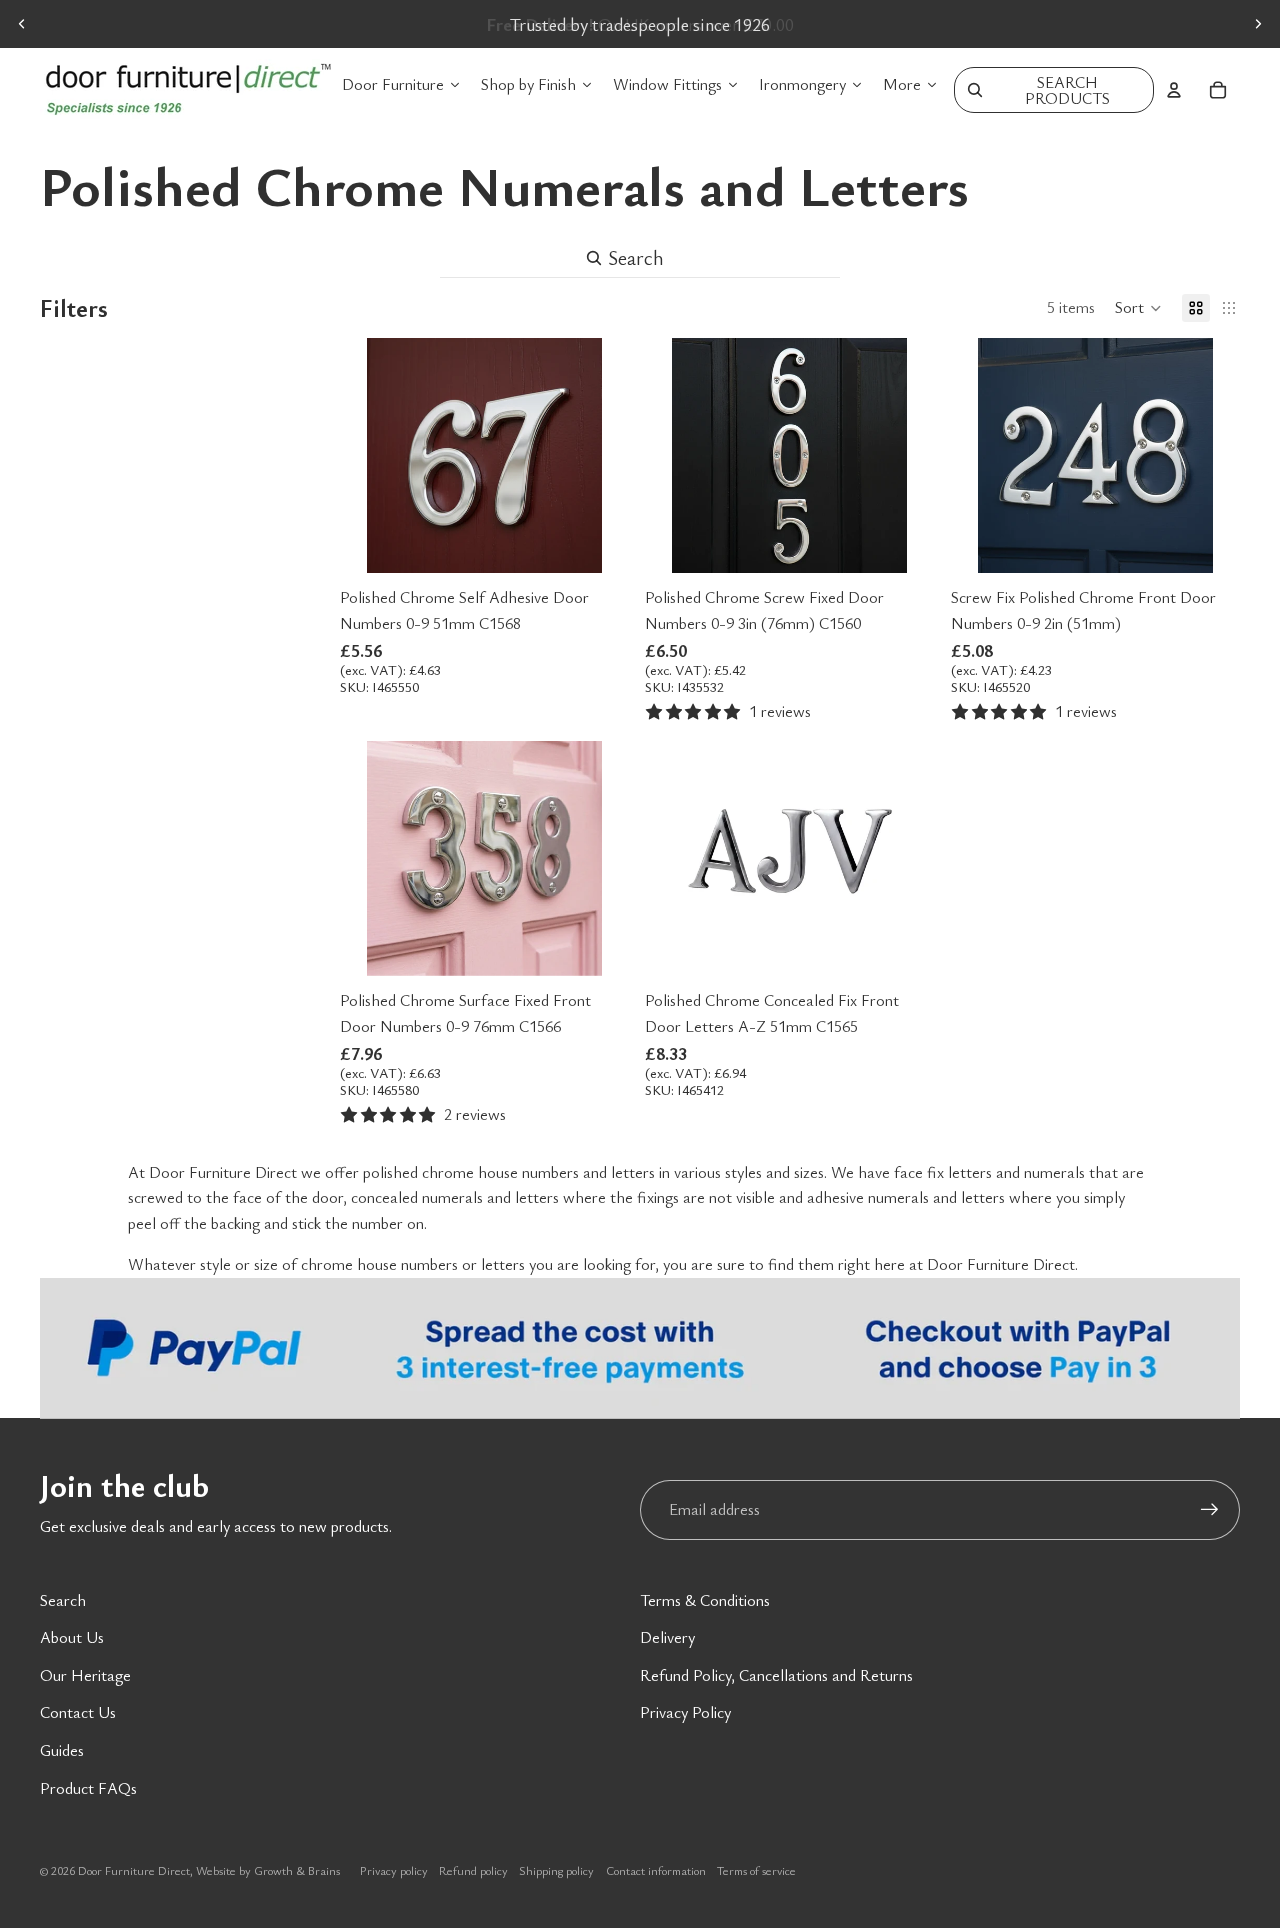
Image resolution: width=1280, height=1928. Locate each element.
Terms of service (756, 1870)
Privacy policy (394, 1870)
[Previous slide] (22, 24)
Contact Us (78, 1712)
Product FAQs (88, 1788)
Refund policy (473, 1870)
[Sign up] (1210, 1510)
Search (63, 1600)
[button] (1138, 308)
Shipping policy (556, 1870)
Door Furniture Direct (134, 1870)
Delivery (667, 1637)
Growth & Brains (297, 1870)
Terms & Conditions (705, 1600)
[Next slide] (1258, 24)
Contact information (656, 1870)
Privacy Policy (685, 1712)
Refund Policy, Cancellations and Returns (776, 1675)
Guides (62, 1750)
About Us (72, 1637)
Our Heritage (85, 1675)
